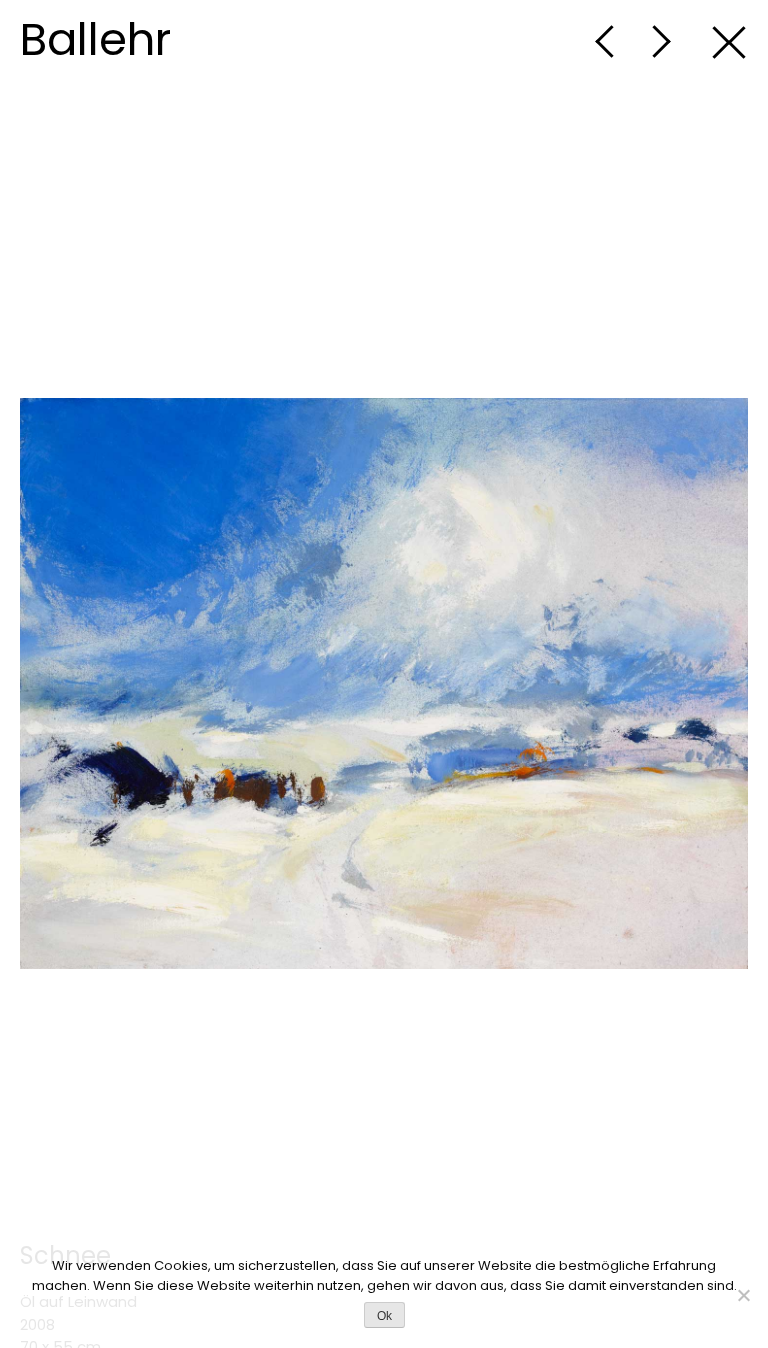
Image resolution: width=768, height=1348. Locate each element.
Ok (384, 1316)
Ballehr (95, 39)
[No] (743, 1295)
